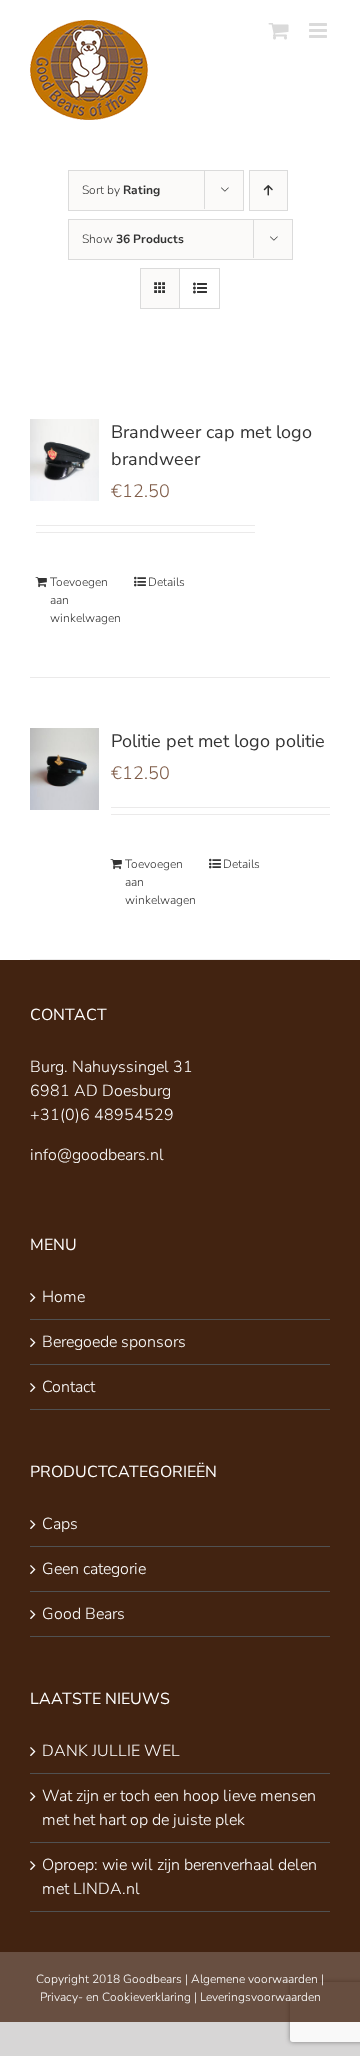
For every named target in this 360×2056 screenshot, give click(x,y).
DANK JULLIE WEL (111, 1751)
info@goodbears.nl (97, 1155)
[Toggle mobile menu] (319, 30)
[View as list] (199, 288)
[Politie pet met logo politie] (64, 769)
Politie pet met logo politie (218, 741)
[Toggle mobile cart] (279, 30)
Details (166, 582)
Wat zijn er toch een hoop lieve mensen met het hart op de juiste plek (179, 1808)
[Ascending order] (268, 190)
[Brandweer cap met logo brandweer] (64, 460)
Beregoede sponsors (114, 1342)
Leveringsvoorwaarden (260, 1997)
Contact (68, 1387)
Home (63, 1297)
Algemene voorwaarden (254, 1979)
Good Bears (83, 1614)
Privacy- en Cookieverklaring (115, 1997)
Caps (60, 1524)
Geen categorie (94, 1569)
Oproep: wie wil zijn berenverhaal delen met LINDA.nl (179, 1877)
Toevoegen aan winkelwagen (82, 600)
